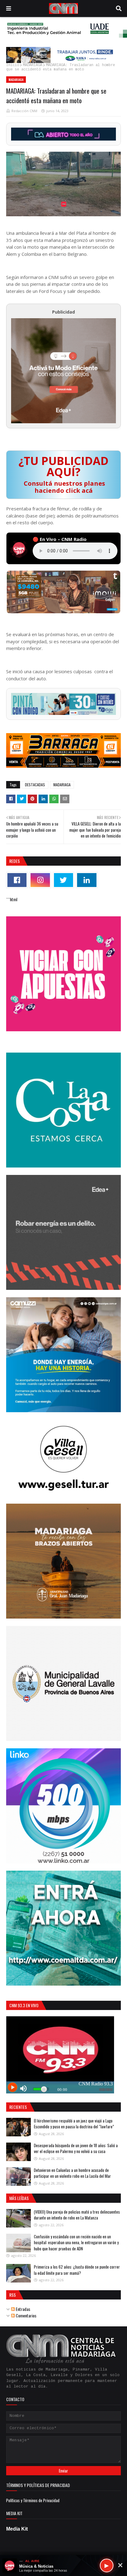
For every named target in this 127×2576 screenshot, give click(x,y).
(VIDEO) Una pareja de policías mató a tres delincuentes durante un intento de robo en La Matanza (77, 2215)
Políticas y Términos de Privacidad (33, 2500)
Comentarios (26, 2315)
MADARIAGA (33, 65)
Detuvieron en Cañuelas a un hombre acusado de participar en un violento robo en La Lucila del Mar (72, 2173)
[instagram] (40, 880)
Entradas (23, 2309)
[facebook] (17, 880)
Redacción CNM (24, 111)
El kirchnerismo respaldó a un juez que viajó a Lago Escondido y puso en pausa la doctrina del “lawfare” (74, 2124)
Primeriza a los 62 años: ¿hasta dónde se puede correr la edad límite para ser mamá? (77, 2270)
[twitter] (63, 880)
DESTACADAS (35, 785)
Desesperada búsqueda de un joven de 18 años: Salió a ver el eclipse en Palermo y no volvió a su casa (76, 2148)
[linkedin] (87, 880)
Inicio (13, 65)
